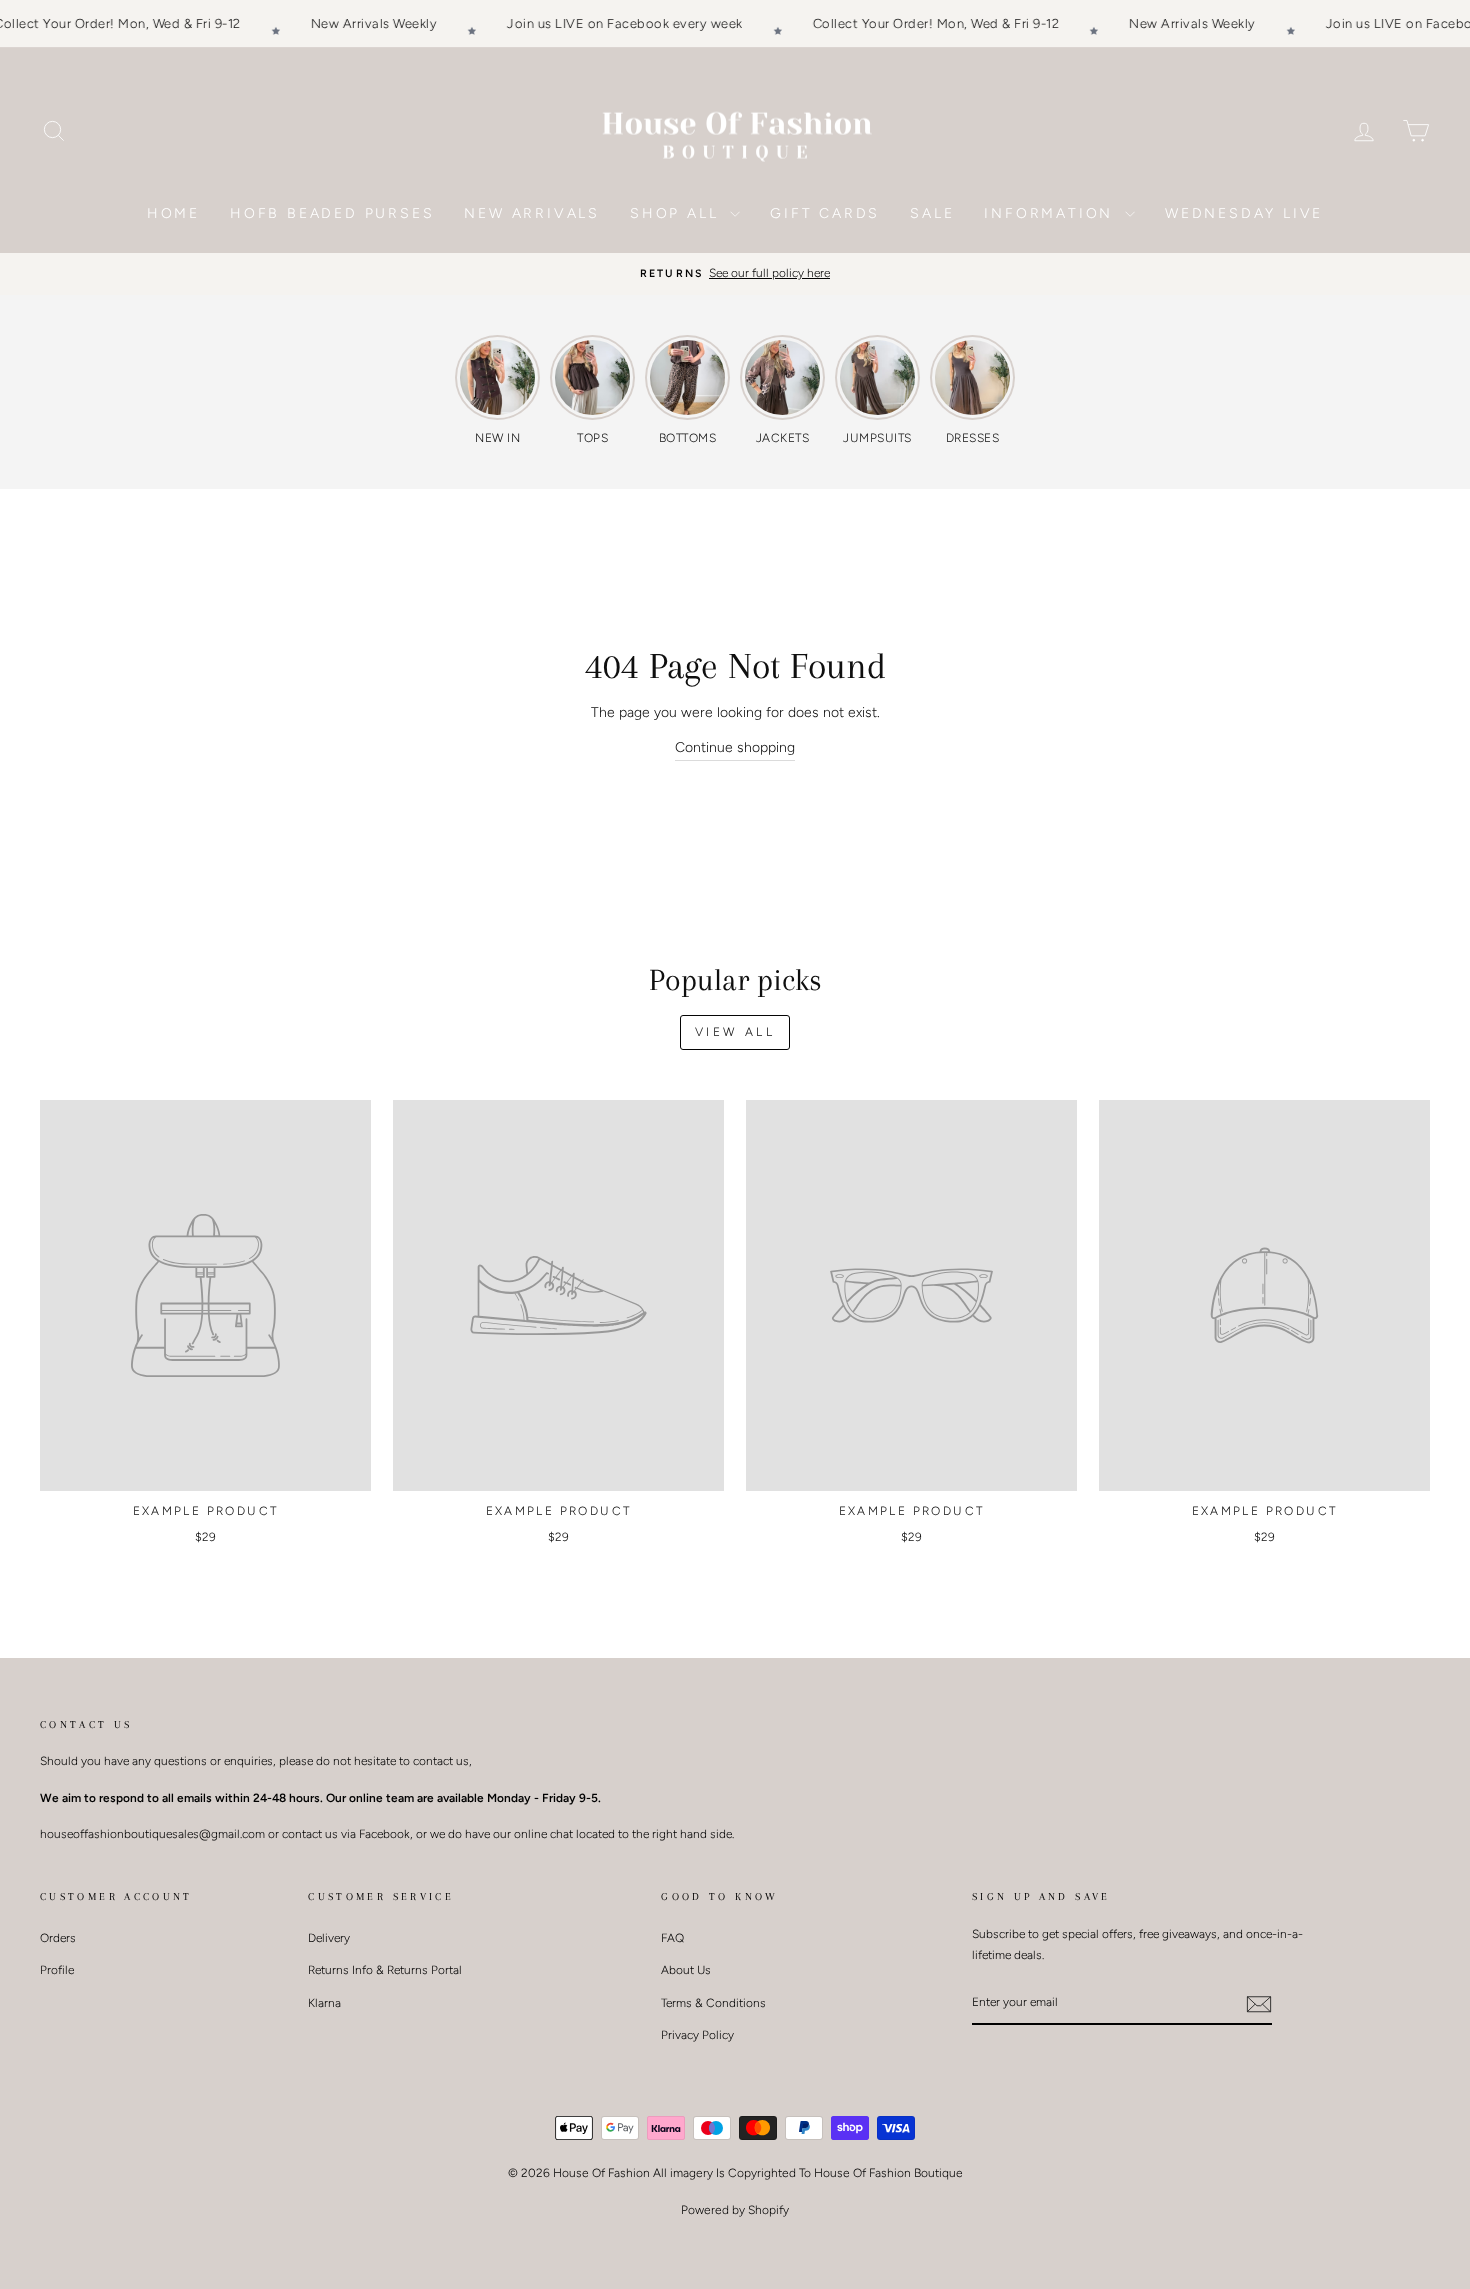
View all (735, 1032)
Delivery (329, 1938)
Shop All (677, 213)
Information (1052, 213)
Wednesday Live (1244, 213)
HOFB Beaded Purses (332, 213)
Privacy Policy (697, 2035)
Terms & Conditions (713, 2003)
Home (173, 213)
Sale (932, 213)
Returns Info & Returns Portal (385, 1970)
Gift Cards (825, 213)
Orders (58, 1938)
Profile (57, 1970)
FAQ (672, 1938)
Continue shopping (735, 747)
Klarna (324, 2003)
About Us (686, 1970)
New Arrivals (532, 213)
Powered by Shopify (735, 2210)
